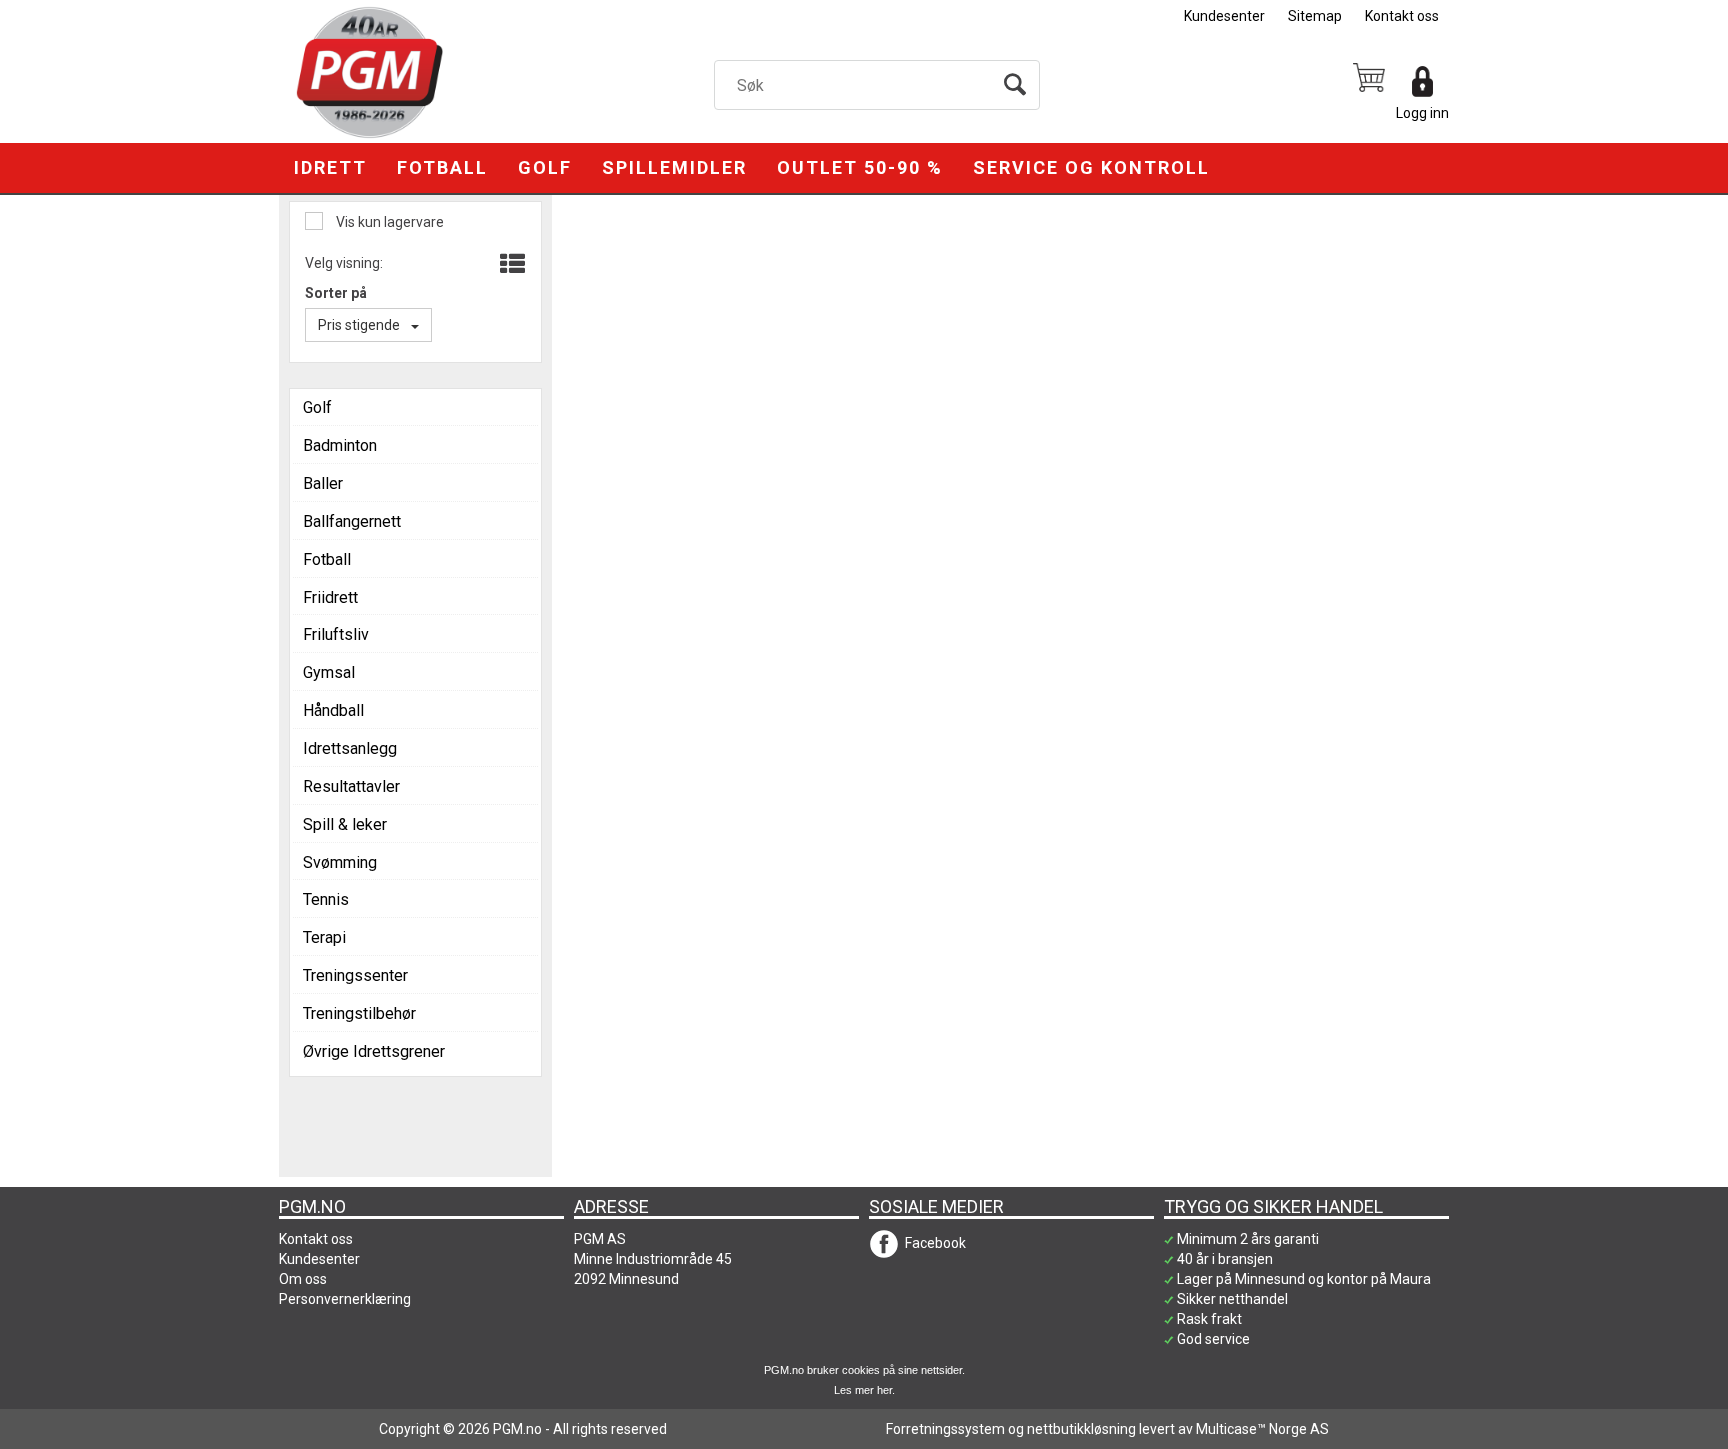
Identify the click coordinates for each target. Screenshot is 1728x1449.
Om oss (303, 1279)
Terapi (324, 937)
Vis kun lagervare (388, 222)
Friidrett (330, 597)
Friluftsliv (336, 634)
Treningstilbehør (359, 1013)
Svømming (340, 862)
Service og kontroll (1091, 167)
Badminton (340, 445)
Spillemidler (674, 167)
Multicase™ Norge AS (1262, 1429)
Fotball (442, 167)
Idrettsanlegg (350, 748)
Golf (545, 167)
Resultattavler (351, 786)
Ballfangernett (352, 521)
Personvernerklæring (345, 1299)
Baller (323, 483)
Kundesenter (1224, 16)
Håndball (333, 710)
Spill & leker (345, 824)
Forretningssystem (945, 1429)
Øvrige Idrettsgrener (374, 1051)
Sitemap (1315, 16)
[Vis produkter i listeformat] (510, 265)
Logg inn (1422, 113)
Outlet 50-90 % (860, 167)
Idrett (330, 167)
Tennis (326, 899)
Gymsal (329, 672)
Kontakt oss (1402, 16)
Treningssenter (355, 975)
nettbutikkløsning (1081, 1429)
